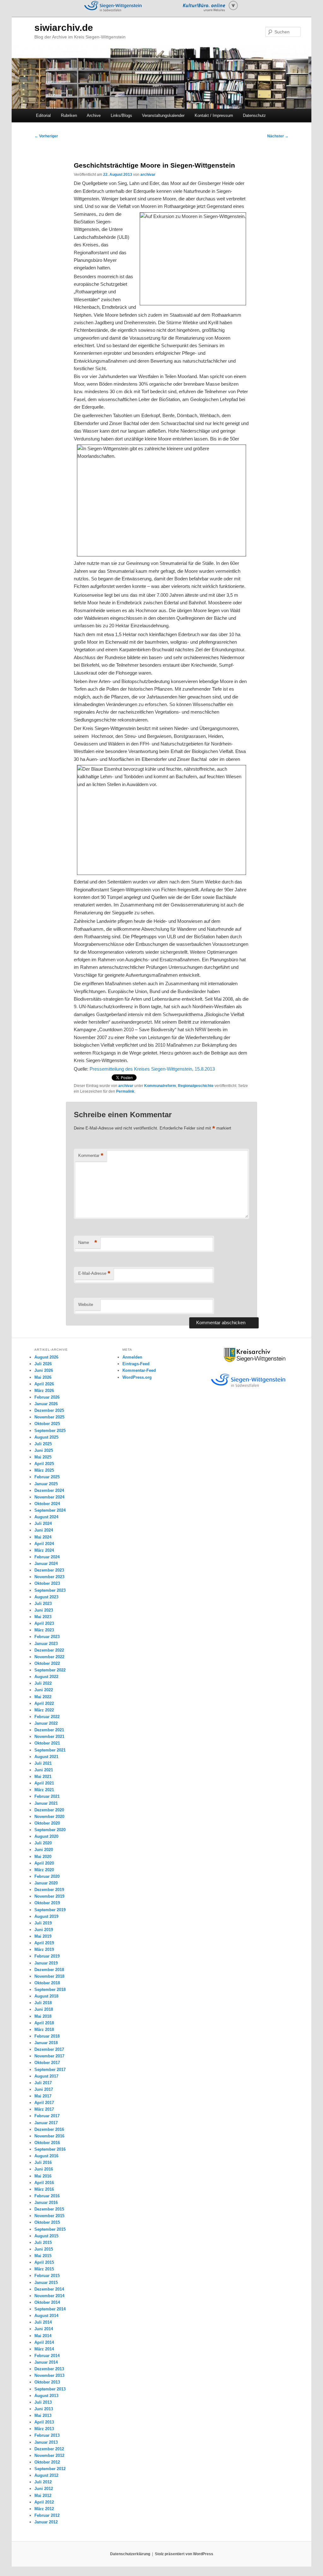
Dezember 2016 (49, 2129)
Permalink (125, 1091)
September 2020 (50, 1830)
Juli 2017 (43, 2083)
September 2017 (50, 2070)
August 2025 (46, 1437)
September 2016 (50, 2149)
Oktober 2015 (47, 2222)
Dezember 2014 (49, 2289)
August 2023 (46, 1597)
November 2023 (49, 1577)
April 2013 (44, 2422)
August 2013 (46, 2396)
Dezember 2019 (49, 1890)
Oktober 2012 (47, 2462)
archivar (148, 175)
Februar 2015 (47, 2276)
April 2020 (44, 1863)
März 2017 (44, 2109)
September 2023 (50, 1590)
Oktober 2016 (47, 2143)
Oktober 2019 (47, 1903)
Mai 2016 (43, 2176)
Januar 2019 (46, 1963)
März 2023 (44, 1630)
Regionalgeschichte (196, 1086)
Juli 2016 (43, 2162)
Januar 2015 (46, 2283)
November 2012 (49, 2455)
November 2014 (49, 2296)
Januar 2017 (46, 2123)
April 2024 (44, 1544)
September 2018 (50, 1989)
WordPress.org (137, 1377)
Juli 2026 (43, 1364)
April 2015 (44, 2262)
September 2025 (50, 1431)
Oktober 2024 (47, 1504)
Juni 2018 (44, 2009)
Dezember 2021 (49, 1730)
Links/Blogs (121, 115)
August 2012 (46, 2475)
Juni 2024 (44, 1530)
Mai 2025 (43, 1457)
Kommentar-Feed (139, 1370)
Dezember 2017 (49, 2049)
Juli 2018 (43, 2003)
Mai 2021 (43, 1777)
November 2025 (49, 1417)
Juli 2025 (43, 1444)
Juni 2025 (44, 1450)
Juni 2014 (44, 2329)
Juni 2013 (44, 2409)
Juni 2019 (44, 1930)
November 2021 (49, 1736)
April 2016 (44, 2183)
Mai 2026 (43, 1377)
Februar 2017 (47, 2116)
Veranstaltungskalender (163, 115)
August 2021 (46, 1757)
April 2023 (44, 1623)
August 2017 (46, 2076)
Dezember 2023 (49, 1570)
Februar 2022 (47, 1717)
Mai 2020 (43, 1857)
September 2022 (50, 1670)
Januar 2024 (46, 1564)
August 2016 (46, 2156)
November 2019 (49, 1896)
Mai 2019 (43, 1936)
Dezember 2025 (49, 1410)
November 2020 (49, 1817)
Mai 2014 (43, 2336)
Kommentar (91, 1156)
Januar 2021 (46, 1803)
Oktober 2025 (47, 1424)
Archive (94, 115)
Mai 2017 (43, 2096)
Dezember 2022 (49, 1650)
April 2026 (44, 1384)
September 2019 (50, 1910)
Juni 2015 (44, 2249)
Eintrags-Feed (136, 1364)
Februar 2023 (47, 1637)
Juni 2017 (44, 2089)
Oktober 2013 (47, 2382)
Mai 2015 (43, 2256)
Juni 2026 (44, 1370)
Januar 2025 (46, 1484)
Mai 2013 (43, 2415)
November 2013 (49, 2375)
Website (86, 1305)
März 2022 (44, 1710)
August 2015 (46, 2236)
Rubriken (69, 115)
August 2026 (46, 1357)
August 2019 (46, 1916)
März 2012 (44, 2509)
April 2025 (44, 1464)
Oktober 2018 (47, 1983)
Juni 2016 (44, 2169)
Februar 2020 (47, 1876)
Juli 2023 (43, 1604)
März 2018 (44, 2030)
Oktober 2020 (47, 1823)
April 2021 (44, 1783)
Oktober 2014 (47, 2302)
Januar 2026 (46, 1404)
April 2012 (44, 2502)
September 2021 (50, 1750)
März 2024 (44, 1550)
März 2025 (44, 1470)
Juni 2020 (44, 1850)
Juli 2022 (43, 1683)
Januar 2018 (46, 2043)
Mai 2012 (43, 2495)
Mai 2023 (43, 1617)
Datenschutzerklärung (130, 2554)
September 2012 (50, 2469)
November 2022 (49, 1657)
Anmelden (132, 1357)
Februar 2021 (47, 1796)
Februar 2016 (47, 2196)
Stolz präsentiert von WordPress (184, 2554)
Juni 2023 (44, 1610)
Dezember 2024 (49, 1490)
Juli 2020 (43, 1843)
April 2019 (44, 1943)
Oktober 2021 (47, 1743)
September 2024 (50, 1510)
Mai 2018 (43, 2016)
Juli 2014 (43, 2322)
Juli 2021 (43, 1763)
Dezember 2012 (49, 2449)
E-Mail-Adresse (94, 1273)
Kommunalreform (160, 1086)
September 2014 (50, 2309)
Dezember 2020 (49, 1810)
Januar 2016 (46, 2202)
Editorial (43, 115)
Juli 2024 (43, 1524)
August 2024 (46, 1517)
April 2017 (44, 2103)
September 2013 (50, 2389)
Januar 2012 (46, 2522)
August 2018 (46, 1996)
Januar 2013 (46, 2442)
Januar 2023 (46, 1644)
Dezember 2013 (49, 2369)
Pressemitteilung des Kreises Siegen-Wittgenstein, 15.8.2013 (152, 1069)
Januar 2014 (46, 2362)
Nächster (278, 136)
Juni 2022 (44, 1690)
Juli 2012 (43, 2482)
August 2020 (46, 1836)
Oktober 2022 (47, 1663)
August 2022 (46, 1677)
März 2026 (44, 1391)
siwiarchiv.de (64, 28)
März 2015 (44, 2269)
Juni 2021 (44, 1770)
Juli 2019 (43, 1923)
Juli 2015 (43, 2242)
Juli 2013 (43, 2402)
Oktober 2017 (47, 2063)
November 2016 (49, 2136)
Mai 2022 (43, 1697)
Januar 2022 (46, 1723)
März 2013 (44, 2429)
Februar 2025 (47, 1477)
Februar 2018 (47, 2036)
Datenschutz (254, 115)
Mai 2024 (43, 1537)
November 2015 (49, 2216)
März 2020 (44, 1870)
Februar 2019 (47, 1956)
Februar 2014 (47, 2356)
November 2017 (49, 2056)
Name (88, 1242)
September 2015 (50, 2229)
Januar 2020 (46, 1883)
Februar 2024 (47, 1557)
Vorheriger (46, 136)
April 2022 (44, 1703)
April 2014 (44, 2342)
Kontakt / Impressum (214, 115)
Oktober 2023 (47, 1583)
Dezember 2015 (49, 2209)
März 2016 (44, 2189)
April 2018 (44, 2023)
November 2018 (49, 1976)
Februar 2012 (47, 2515)
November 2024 (49, 1497)
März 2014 (44, 2349)
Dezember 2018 (49, 1970)
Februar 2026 (47, 1397)
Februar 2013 (47, 2435)
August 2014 (46, 2316)
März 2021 (44, 1790)
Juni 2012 (44, 2489)
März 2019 (44, 1949)
